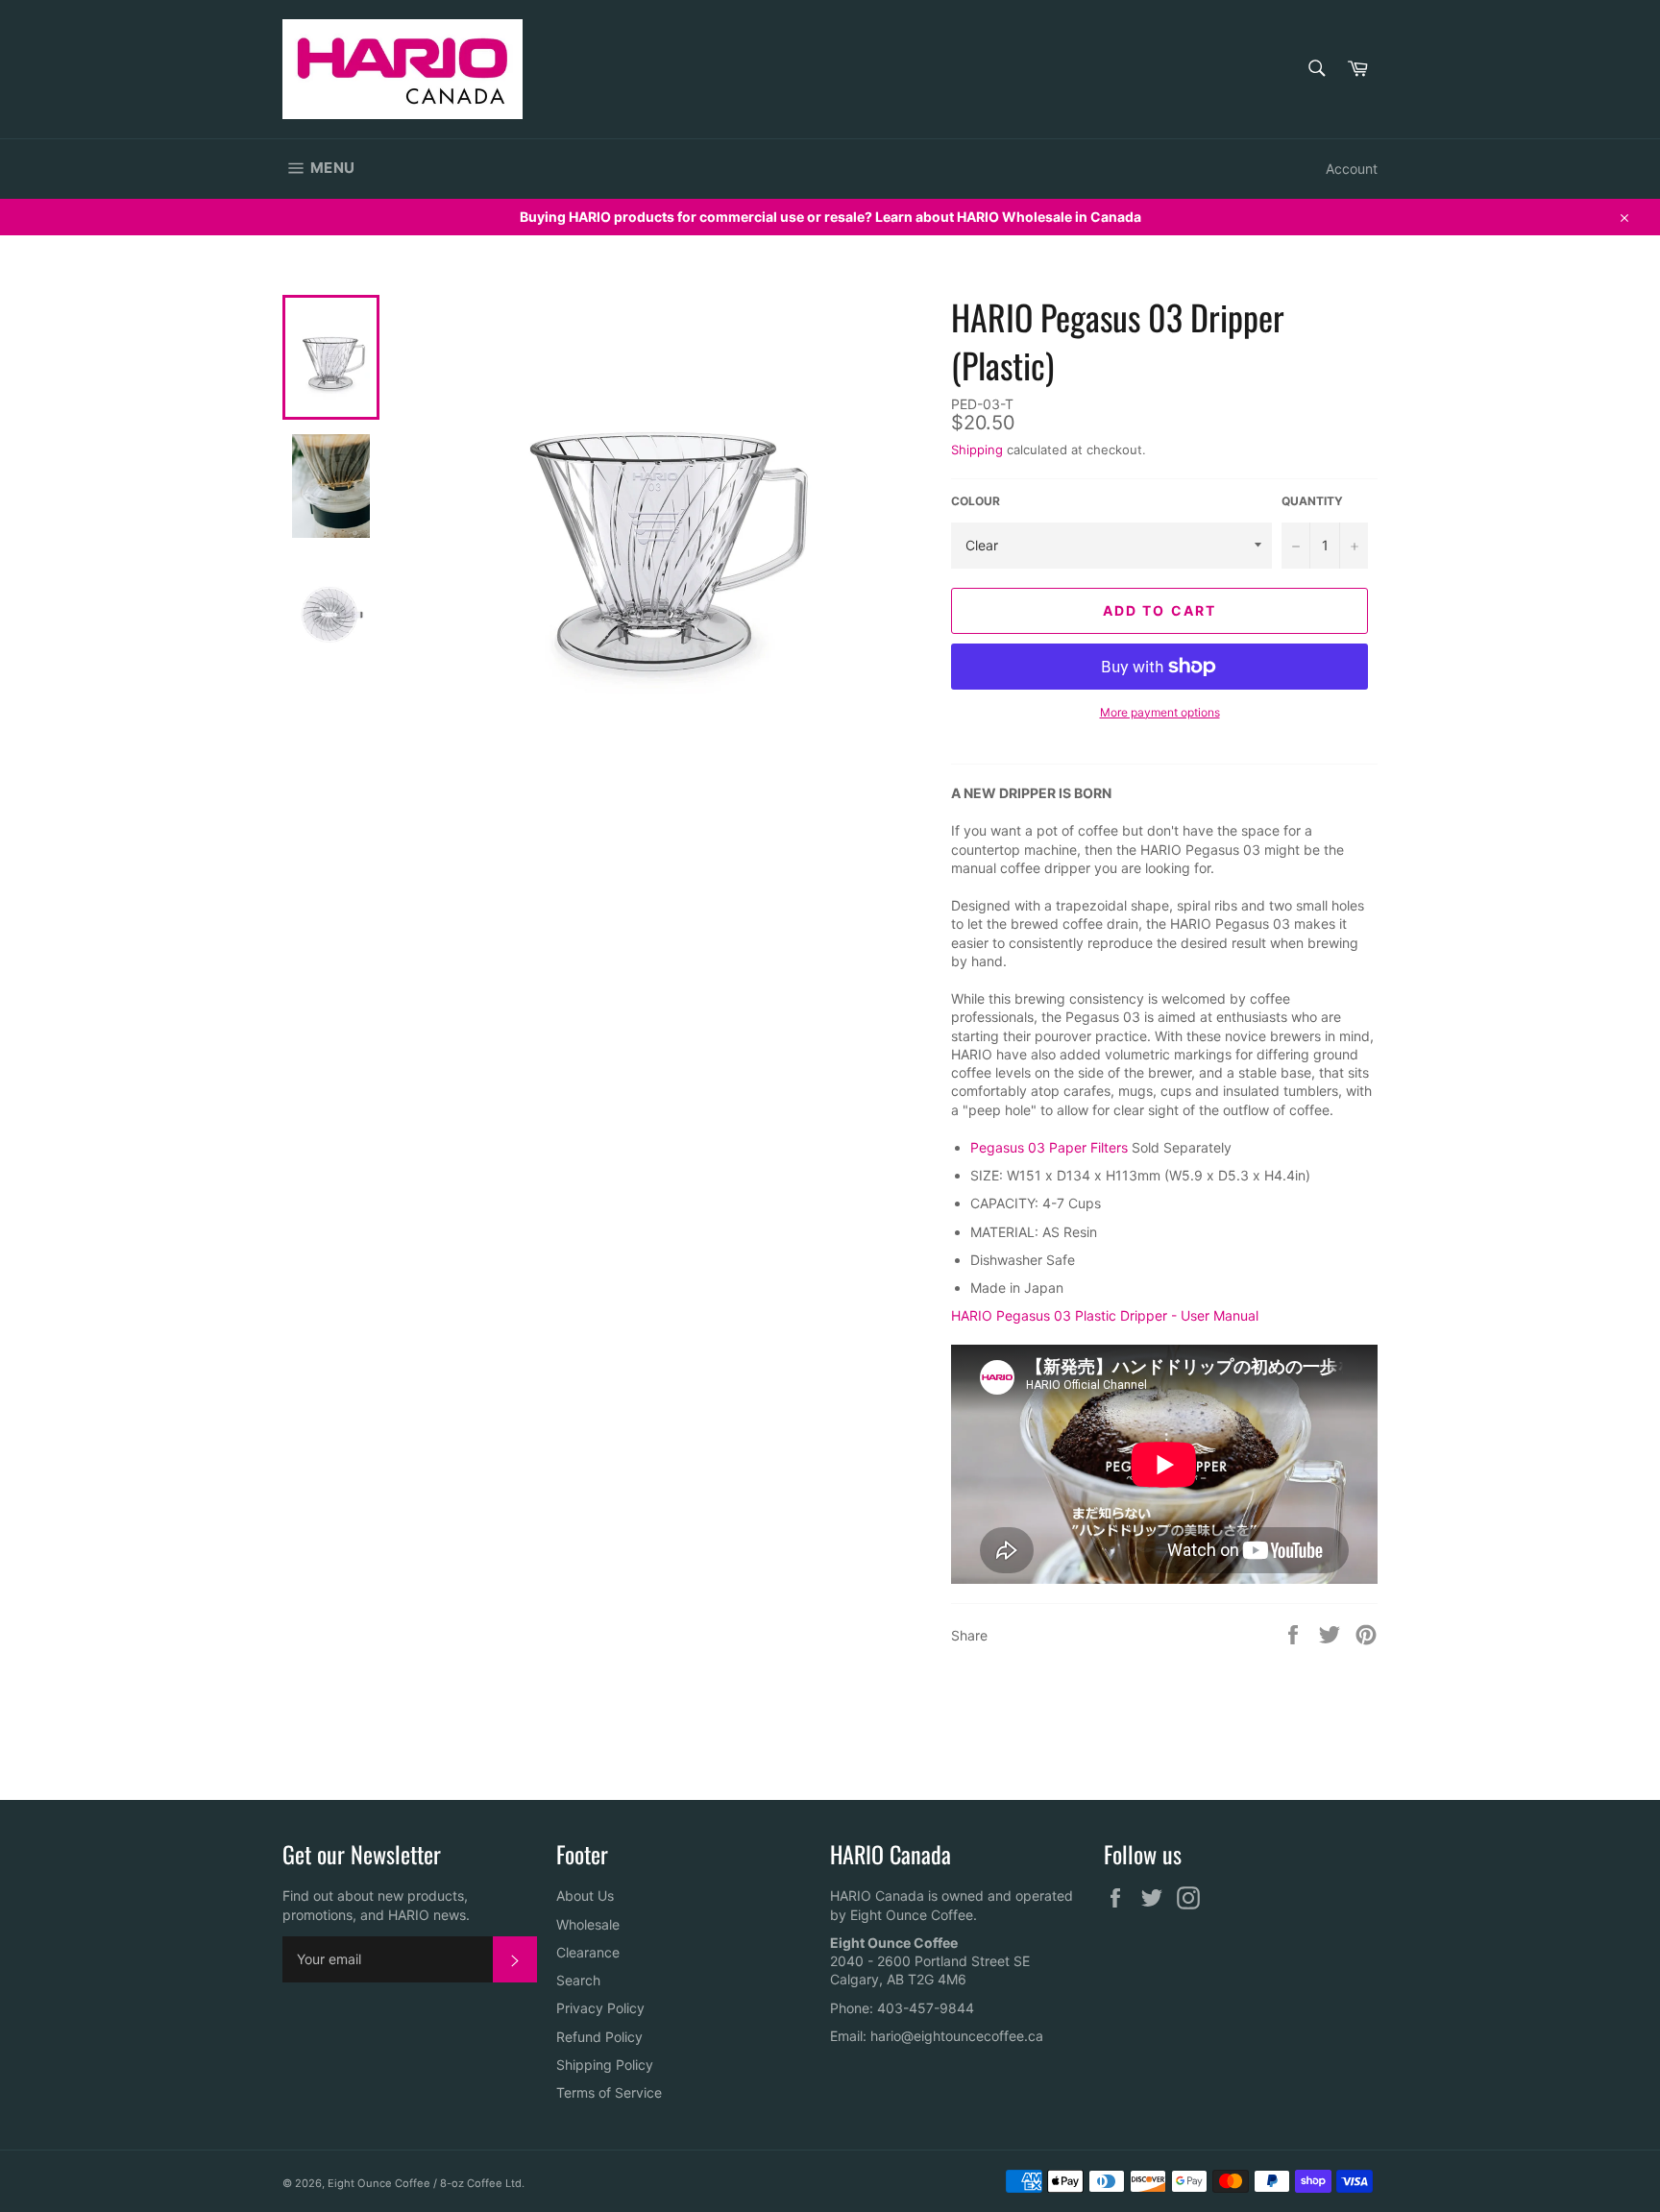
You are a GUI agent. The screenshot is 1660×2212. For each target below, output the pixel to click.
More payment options (1160, 712)
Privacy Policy (600, 2008)
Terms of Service (609, 2092)
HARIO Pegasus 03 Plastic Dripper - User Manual (1105, 1315)
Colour (976, 501)
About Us (585, 1896)
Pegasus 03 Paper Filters (1049, 1147)
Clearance (588, 1952)
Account (1352, 169)
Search (578, 1980)
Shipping (977, 450)
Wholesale (588, 1924)
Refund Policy (599, 2037)
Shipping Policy (605, 2065)
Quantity (1312, 501)
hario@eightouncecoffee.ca (957, 2036)
